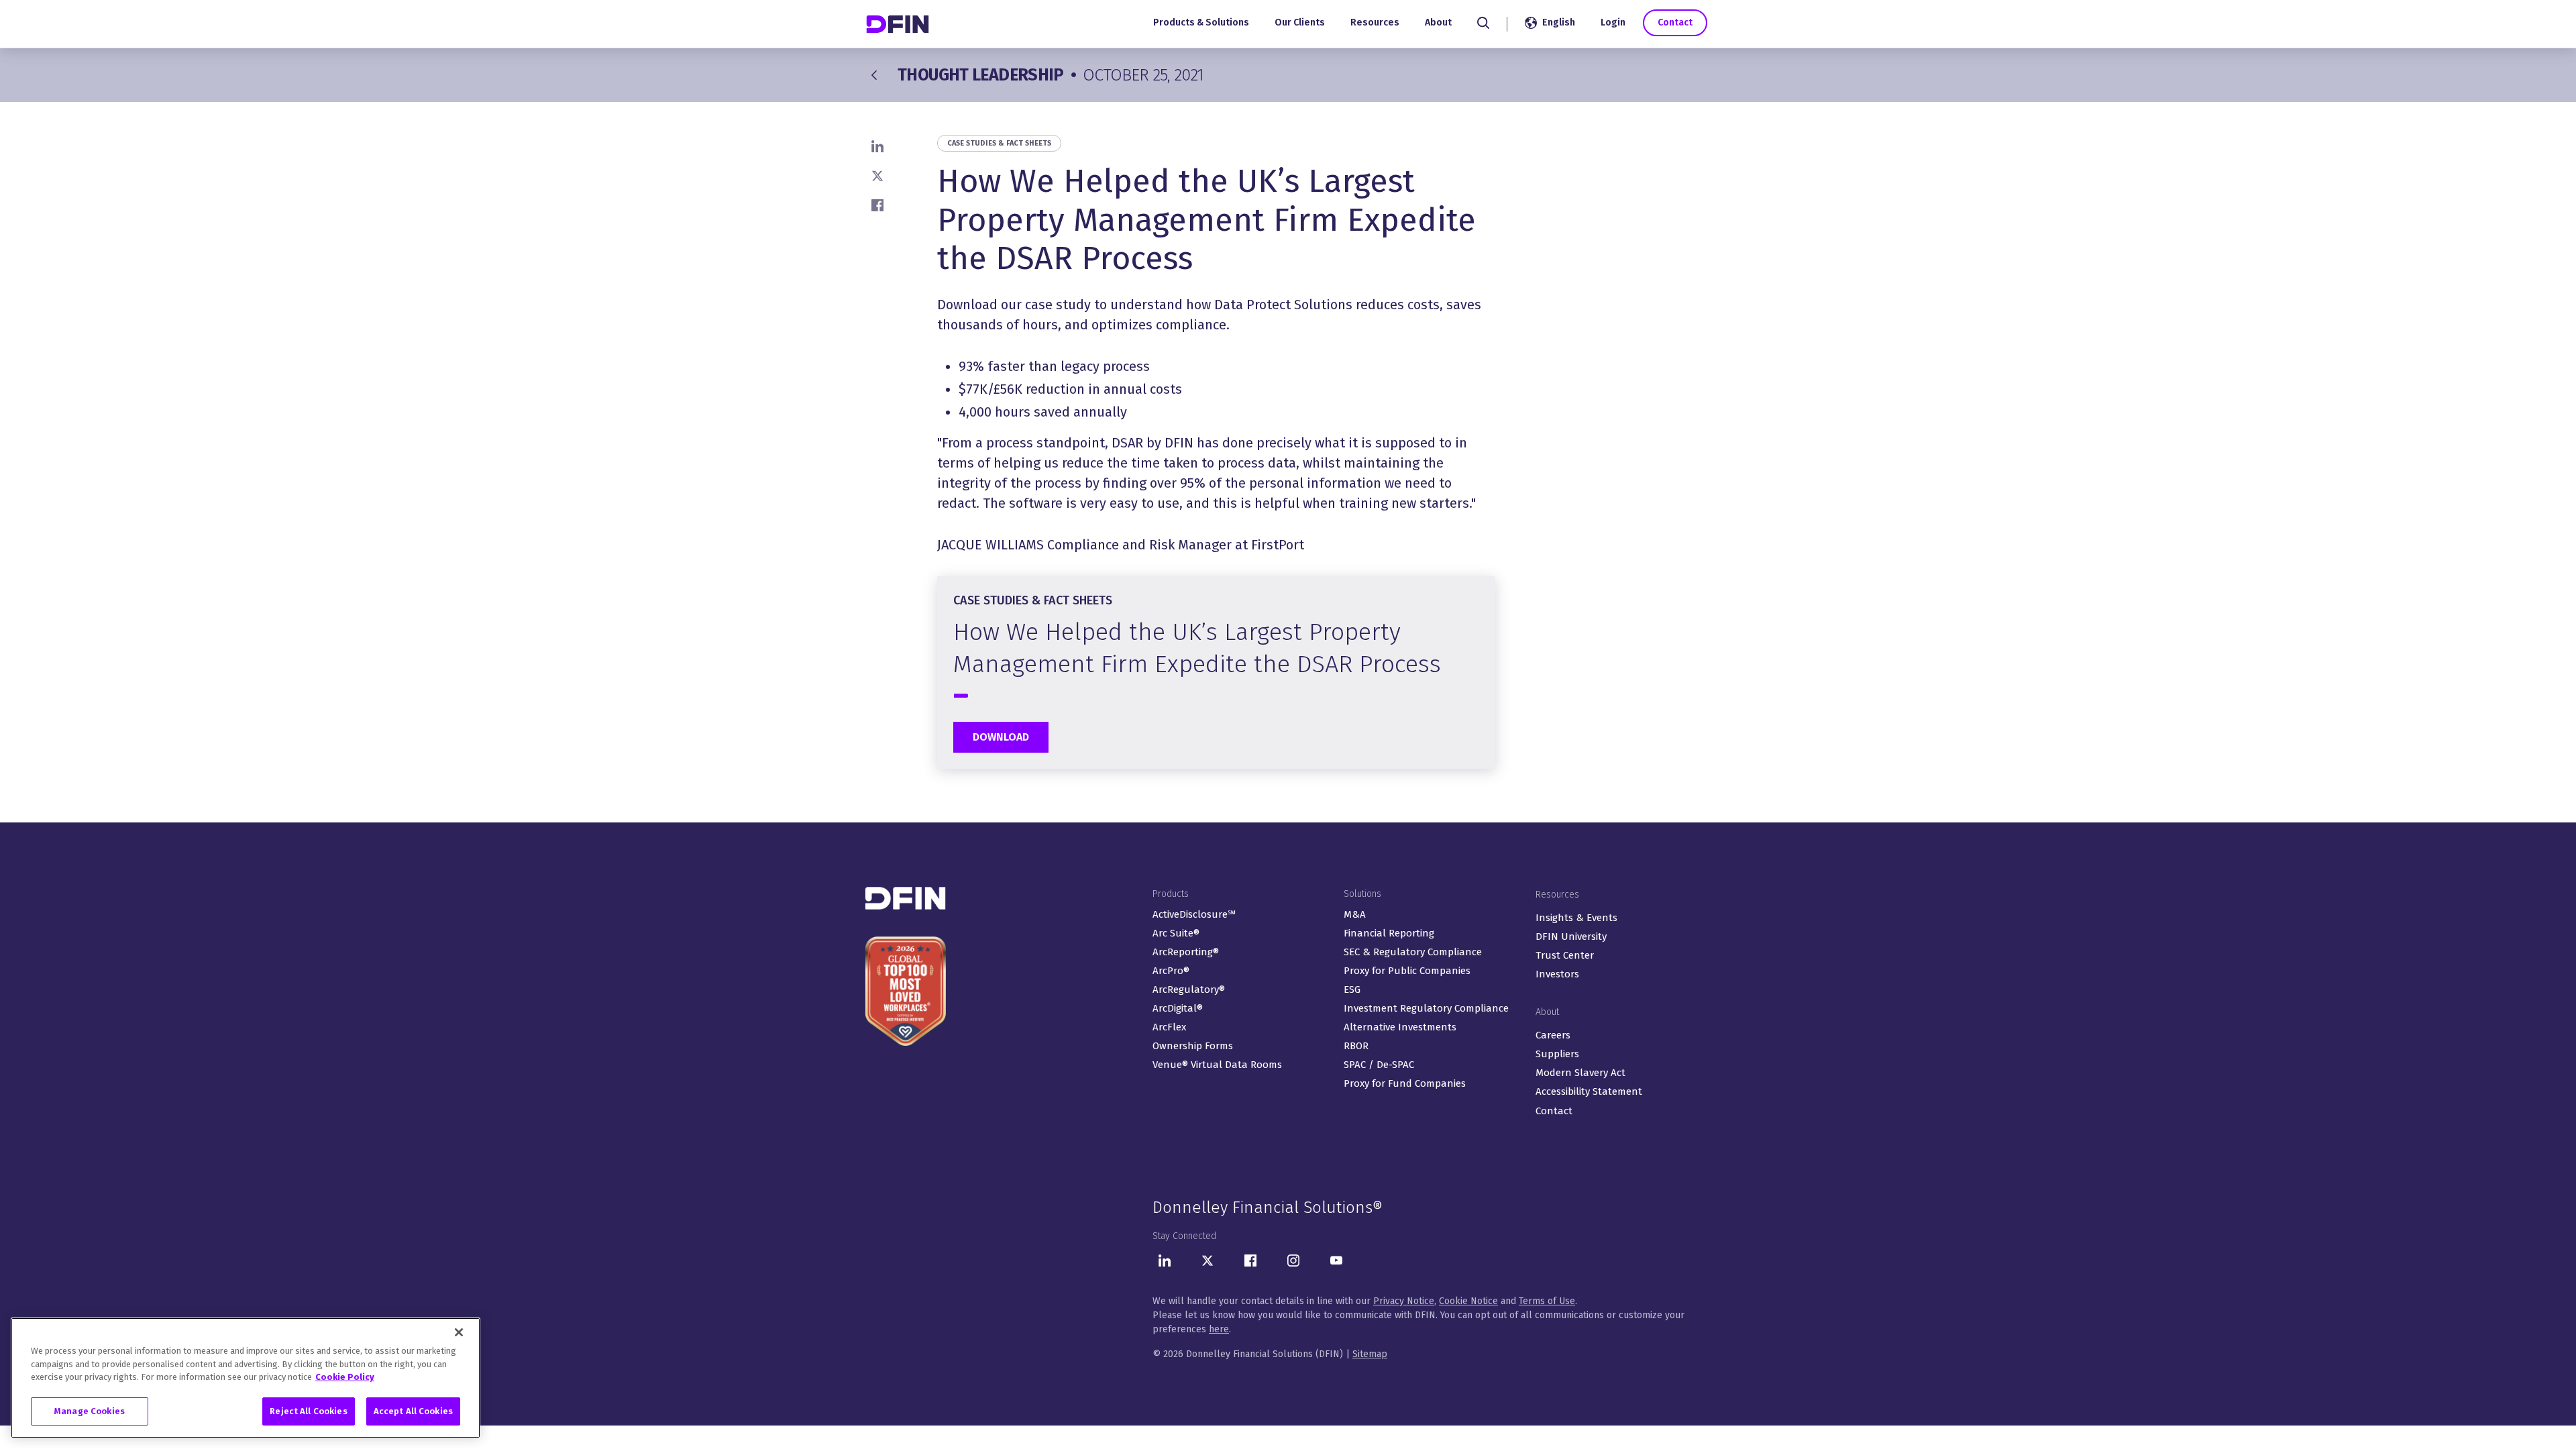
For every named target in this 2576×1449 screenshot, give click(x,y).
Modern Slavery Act (1580, 1073)
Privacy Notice (1404, 1301)
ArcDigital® (1178, 1008)
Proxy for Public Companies (1407, 971)
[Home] (899, 24)
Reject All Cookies (308, 1410)
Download (1001, 737)
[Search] (1483, 23)
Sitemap (1370, 1354)
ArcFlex (1169, 1027)
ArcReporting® (1186, 952)
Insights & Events (1576, 918)
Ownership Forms (1193, 1046)
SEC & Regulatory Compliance (1413, 952)
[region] (246, 1378)
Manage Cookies (90, 1410)
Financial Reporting (1389, 933)
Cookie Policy (345, 1377)
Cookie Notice (1468, 1301)
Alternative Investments (1400, 1027)
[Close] (459, 1332)
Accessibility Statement (1589, 1091)
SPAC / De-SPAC (1379, 1065)
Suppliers (1557, 1054)
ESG (1352, 989)
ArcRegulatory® (1189, 989)
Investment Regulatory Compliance (1426, 1008)
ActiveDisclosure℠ (1194, 914)
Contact (1675, 22)
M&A (1355, 914)
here (1219, 1329)
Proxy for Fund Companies (1405, 1083)
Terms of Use (1547, 1301)
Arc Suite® (1176, 933)
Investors (1557, 974)
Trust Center (1565, 955)
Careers (1553, 1035)
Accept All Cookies (413, 1410)
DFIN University (1571, 936)
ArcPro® (1171, 971)
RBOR (1356, 1046)
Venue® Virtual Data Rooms (1217, 1065)
